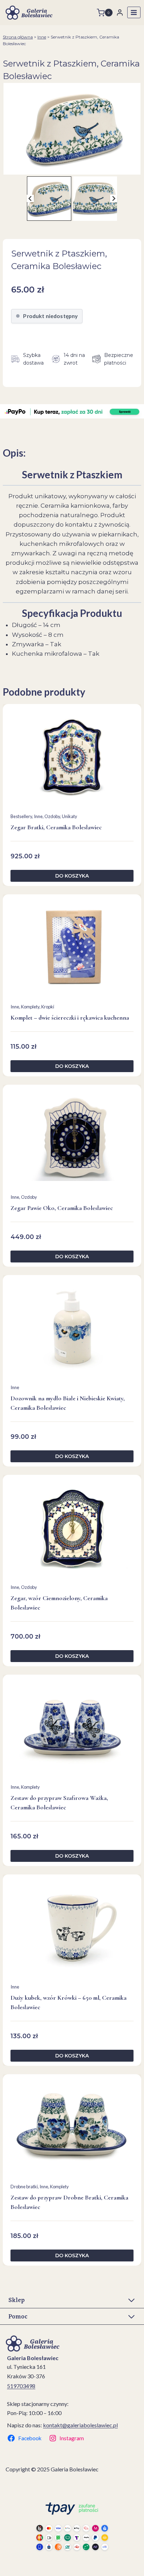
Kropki (48, 1007)
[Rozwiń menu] (134, 12)
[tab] (69, 167)
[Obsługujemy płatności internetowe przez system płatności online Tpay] (72, 2526)
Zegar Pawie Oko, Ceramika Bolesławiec (62, 1208)
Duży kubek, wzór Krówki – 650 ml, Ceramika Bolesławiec (69, 2002)
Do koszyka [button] (72, 876)
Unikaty (70, 816)
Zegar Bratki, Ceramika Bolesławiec (56, 827)
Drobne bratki (24, 2187)
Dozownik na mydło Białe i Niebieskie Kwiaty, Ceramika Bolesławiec (68, 1403)
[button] (49, 199)
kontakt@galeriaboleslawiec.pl (80, 2425)
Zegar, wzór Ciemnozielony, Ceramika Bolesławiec (59, 1603)
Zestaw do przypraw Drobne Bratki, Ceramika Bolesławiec (69, 2202)
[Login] (120, 12)
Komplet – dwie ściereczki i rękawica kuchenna (70, 1018)
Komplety (30, 1007)
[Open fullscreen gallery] (137, 168)
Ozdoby (52, 816)
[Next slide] (114, 199)
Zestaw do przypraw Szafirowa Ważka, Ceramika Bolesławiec (59, 1803)
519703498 (21, 2386)
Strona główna (18, 37)
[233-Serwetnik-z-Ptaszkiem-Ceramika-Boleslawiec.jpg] (72, 129)
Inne (42, 37)
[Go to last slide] (31, 199)
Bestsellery (21, 816)
